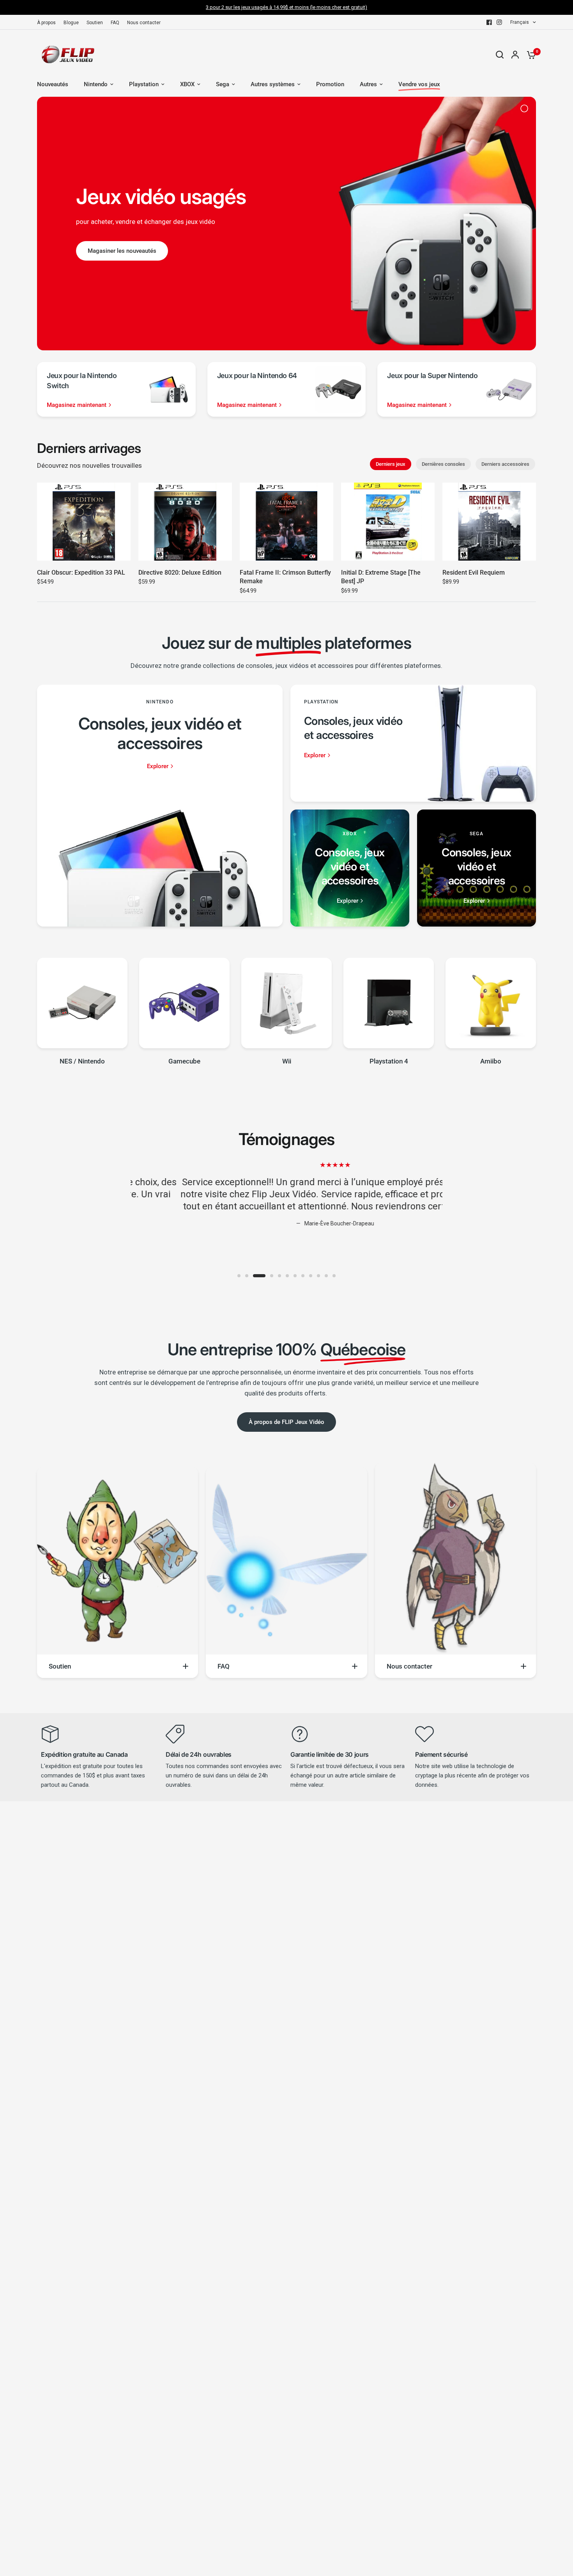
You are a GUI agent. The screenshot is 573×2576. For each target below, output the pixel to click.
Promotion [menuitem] (330, 84)
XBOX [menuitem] (187, 84)
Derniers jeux (391, 464)
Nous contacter (144, 23)
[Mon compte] (515, 55)
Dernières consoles (443, 464)
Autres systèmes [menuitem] (273, 84)
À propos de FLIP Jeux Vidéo (286, 1422)
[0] (529, 55)
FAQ (115, 23)
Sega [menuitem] (223, 84)
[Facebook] (489, 22)
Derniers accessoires (505, 464)
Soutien (95, 23)
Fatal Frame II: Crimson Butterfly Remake (285, 577)
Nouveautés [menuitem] (53, 84)
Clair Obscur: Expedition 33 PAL (81, 573)
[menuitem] (48, 23)
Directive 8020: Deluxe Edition (180, 573)
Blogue (71, 23)
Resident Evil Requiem (474, 573)
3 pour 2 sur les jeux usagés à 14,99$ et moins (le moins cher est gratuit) (286, 7)
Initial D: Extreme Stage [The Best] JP (381, 577)
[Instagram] (499, 22)
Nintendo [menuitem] (96, 84)
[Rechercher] (500, 55)
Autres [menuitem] (368, 84)
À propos (46, 23)
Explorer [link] (158, 766)
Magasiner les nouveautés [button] (122, 251)
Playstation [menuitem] (144, 84)
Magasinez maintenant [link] (77, 405)
